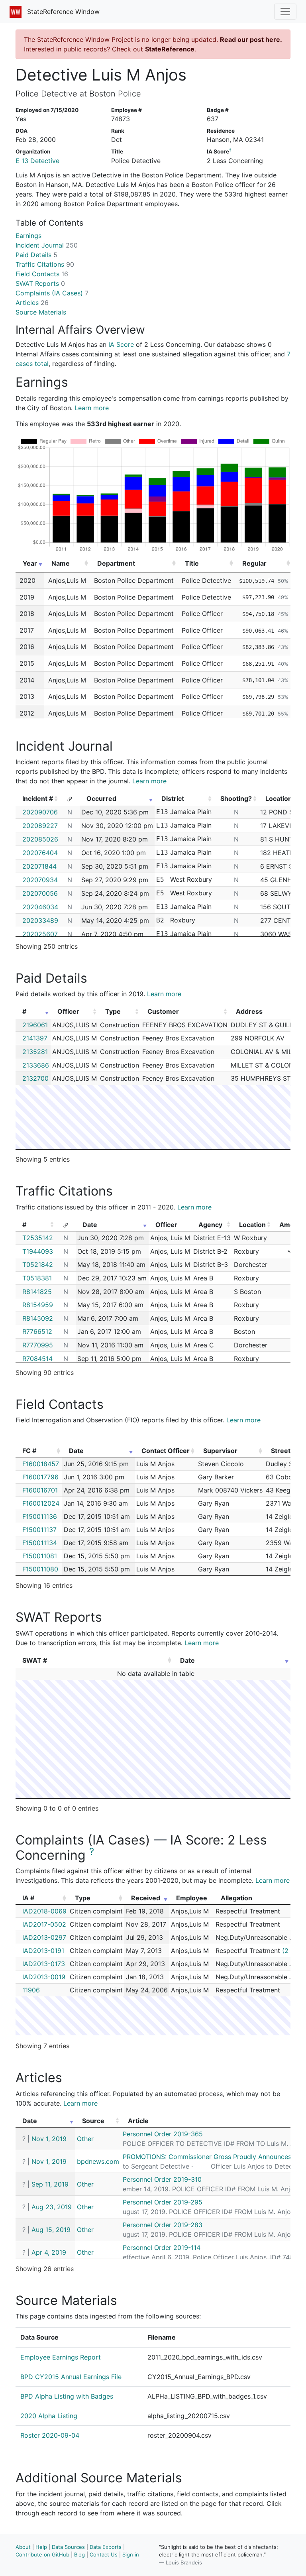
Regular (254, 563)
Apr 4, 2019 (49, 2252)
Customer (163, 1011)
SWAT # (35, 1660)
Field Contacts (42, 274)
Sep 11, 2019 (50, 2184)
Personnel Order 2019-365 (163, 2134)
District (173, 798)
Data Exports (106, 2547)
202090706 (40, 812)
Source (93, 2121)
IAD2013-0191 (43, 1951)
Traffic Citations (45, 264)
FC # (29, 1451)
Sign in (131, 2554)
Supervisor (220, 1451)
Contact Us (104, 2554)
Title (192, 563)
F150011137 (39, 1530)
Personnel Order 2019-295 (163, 2202)
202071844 (39, 866)
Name (61, 563)
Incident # (38, 798)
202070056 (40, 893)
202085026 (40, 839)
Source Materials (41, 312)
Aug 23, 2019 (52, 2207)
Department (116, 563)
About (23, 2547)
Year (30, 563)
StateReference (170, 49)
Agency (210, 1225)
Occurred (101, 798)
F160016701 (40, 1490)
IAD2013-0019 (44, 1977)
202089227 (40, 826)
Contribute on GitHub (42, 2554)
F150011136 (40, 1516)
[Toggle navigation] (285, 12)
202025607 (40, 934)
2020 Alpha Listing (49, 2416)
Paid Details (36, 255)
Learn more (92, 408)
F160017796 (40, 1477)
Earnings (28, 236)
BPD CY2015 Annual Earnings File (71, 2377)
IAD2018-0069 (44, 1911)
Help (41, 2547)
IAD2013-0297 (44, 1937)
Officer (68, 1011)
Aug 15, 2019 (51, 2230)
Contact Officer (166, 1451)
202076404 (40, 853)
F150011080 (40, 1569)
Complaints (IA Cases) (52, 293)
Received (146, 1898)
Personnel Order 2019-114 (162, 2248)
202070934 (40, 880)
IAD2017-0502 (44, 1924)
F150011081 (40, 1556)
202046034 (40, 907)
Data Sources (68, 2547)
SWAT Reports (40, 283)
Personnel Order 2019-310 (162, 2179)
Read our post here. (251, 39)
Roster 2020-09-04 (50, 2435)
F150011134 (40, 1543)
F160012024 (41, 1503)
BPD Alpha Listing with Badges (67, 2396)
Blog (79, 2554)
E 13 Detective (37, 161)
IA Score (121, 344)
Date (90, 1225)
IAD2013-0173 (44, 1964)
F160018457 (41, 1464)
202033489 (40, 920)
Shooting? (236, 798)
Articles (32, 303)
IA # (28, 1898)
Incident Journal (47, 245)
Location (252, 1225)
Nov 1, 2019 (49, 2139)
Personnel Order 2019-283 (163, 2225)
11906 (31, 1990)
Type (113, 1011)
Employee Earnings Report (61, 2357)
